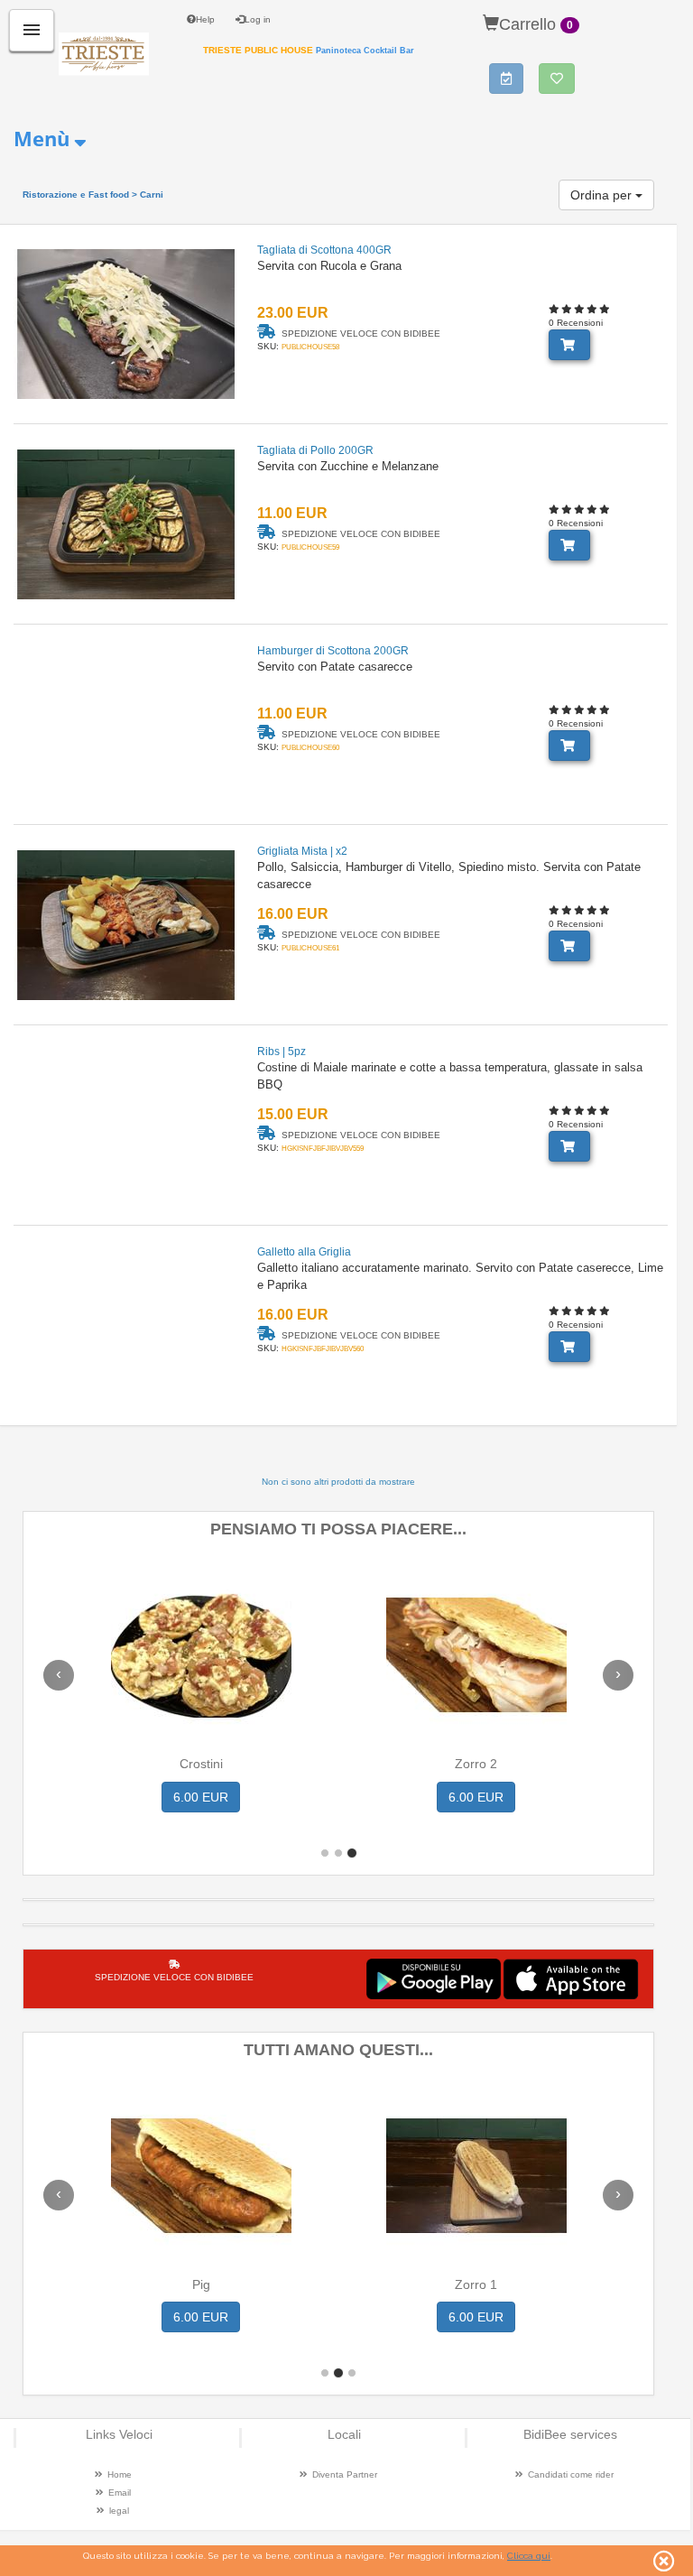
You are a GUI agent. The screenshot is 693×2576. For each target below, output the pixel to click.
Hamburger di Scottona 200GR (333, 651)
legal (119, 2511)
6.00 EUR (201, 1797)
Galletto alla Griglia (304, 1252)
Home (120, 2474)
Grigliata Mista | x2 (302, 851)
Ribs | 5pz (282, 1052)
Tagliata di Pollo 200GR (315, 450)
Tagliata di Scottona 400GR (324, 250)
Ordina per (603, 195)
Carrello (536, 24)
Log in (258, 19)
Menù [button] (42, 138)
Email (120, 2493)
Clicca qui (529, 2556)
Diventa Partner (345, 2474)
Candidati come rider (571, 2474)
